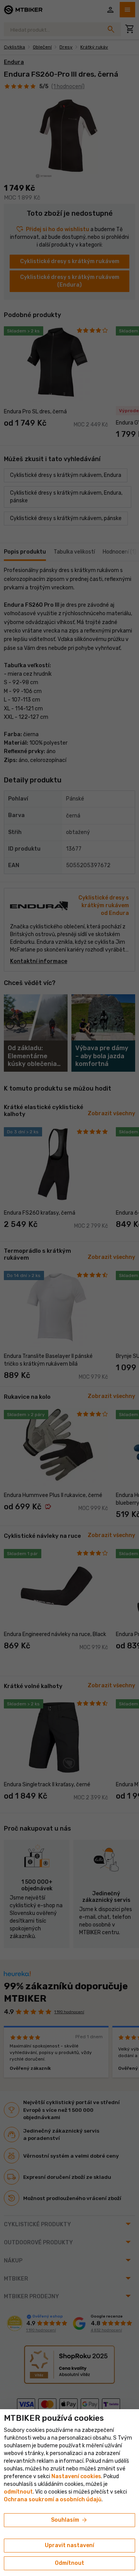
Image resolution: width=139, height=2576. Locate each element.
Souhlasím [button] (69, 2520)
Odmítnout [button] (69, 2563)
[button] (18, 2492)
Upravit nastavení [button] (69, 2545)
